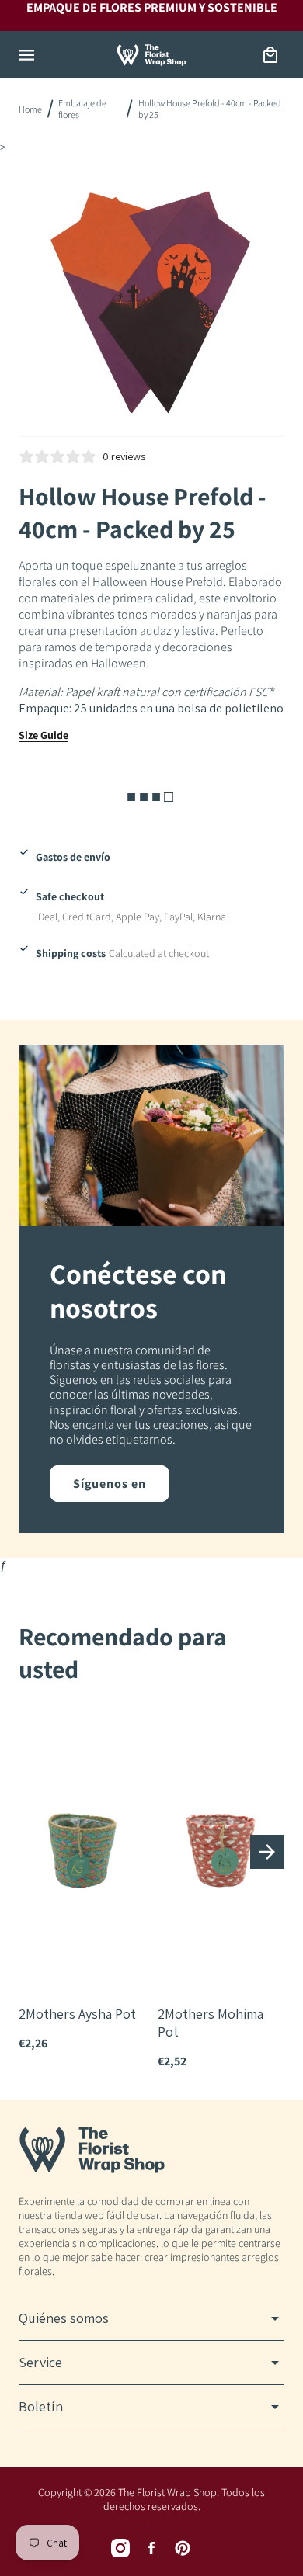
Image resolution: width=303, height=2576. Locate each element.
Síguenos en (110, 1484)
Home (30, 109)
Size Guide (44, 735)
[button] (26, 55)
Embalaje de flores (82, 109)
